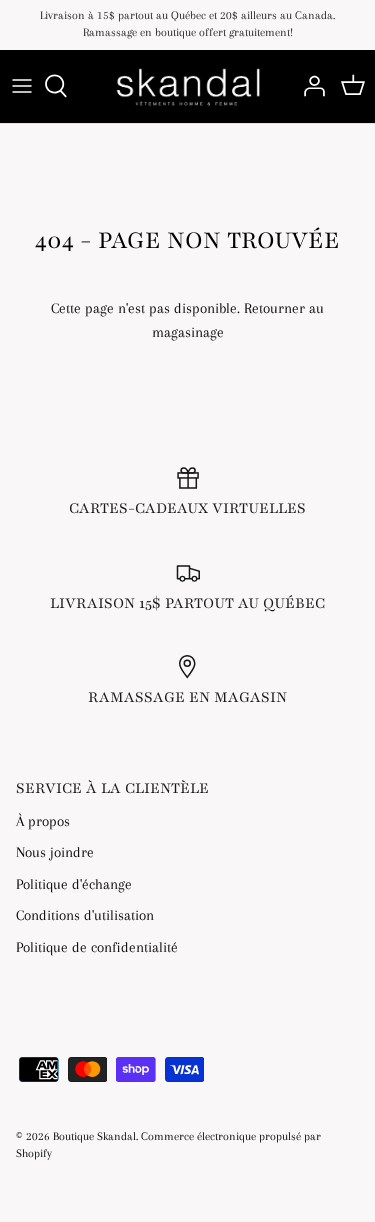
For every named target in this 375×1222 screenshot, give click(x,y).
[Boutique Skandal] (187, 86)
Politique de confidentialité (97, 947)
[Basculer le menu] (22, 86)
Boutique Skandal (94, 1136)
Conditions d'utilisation (85, 915)
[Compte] (309, 86)
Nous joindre (55, 852)
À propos (43, 821)
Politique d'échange (74, 884)
